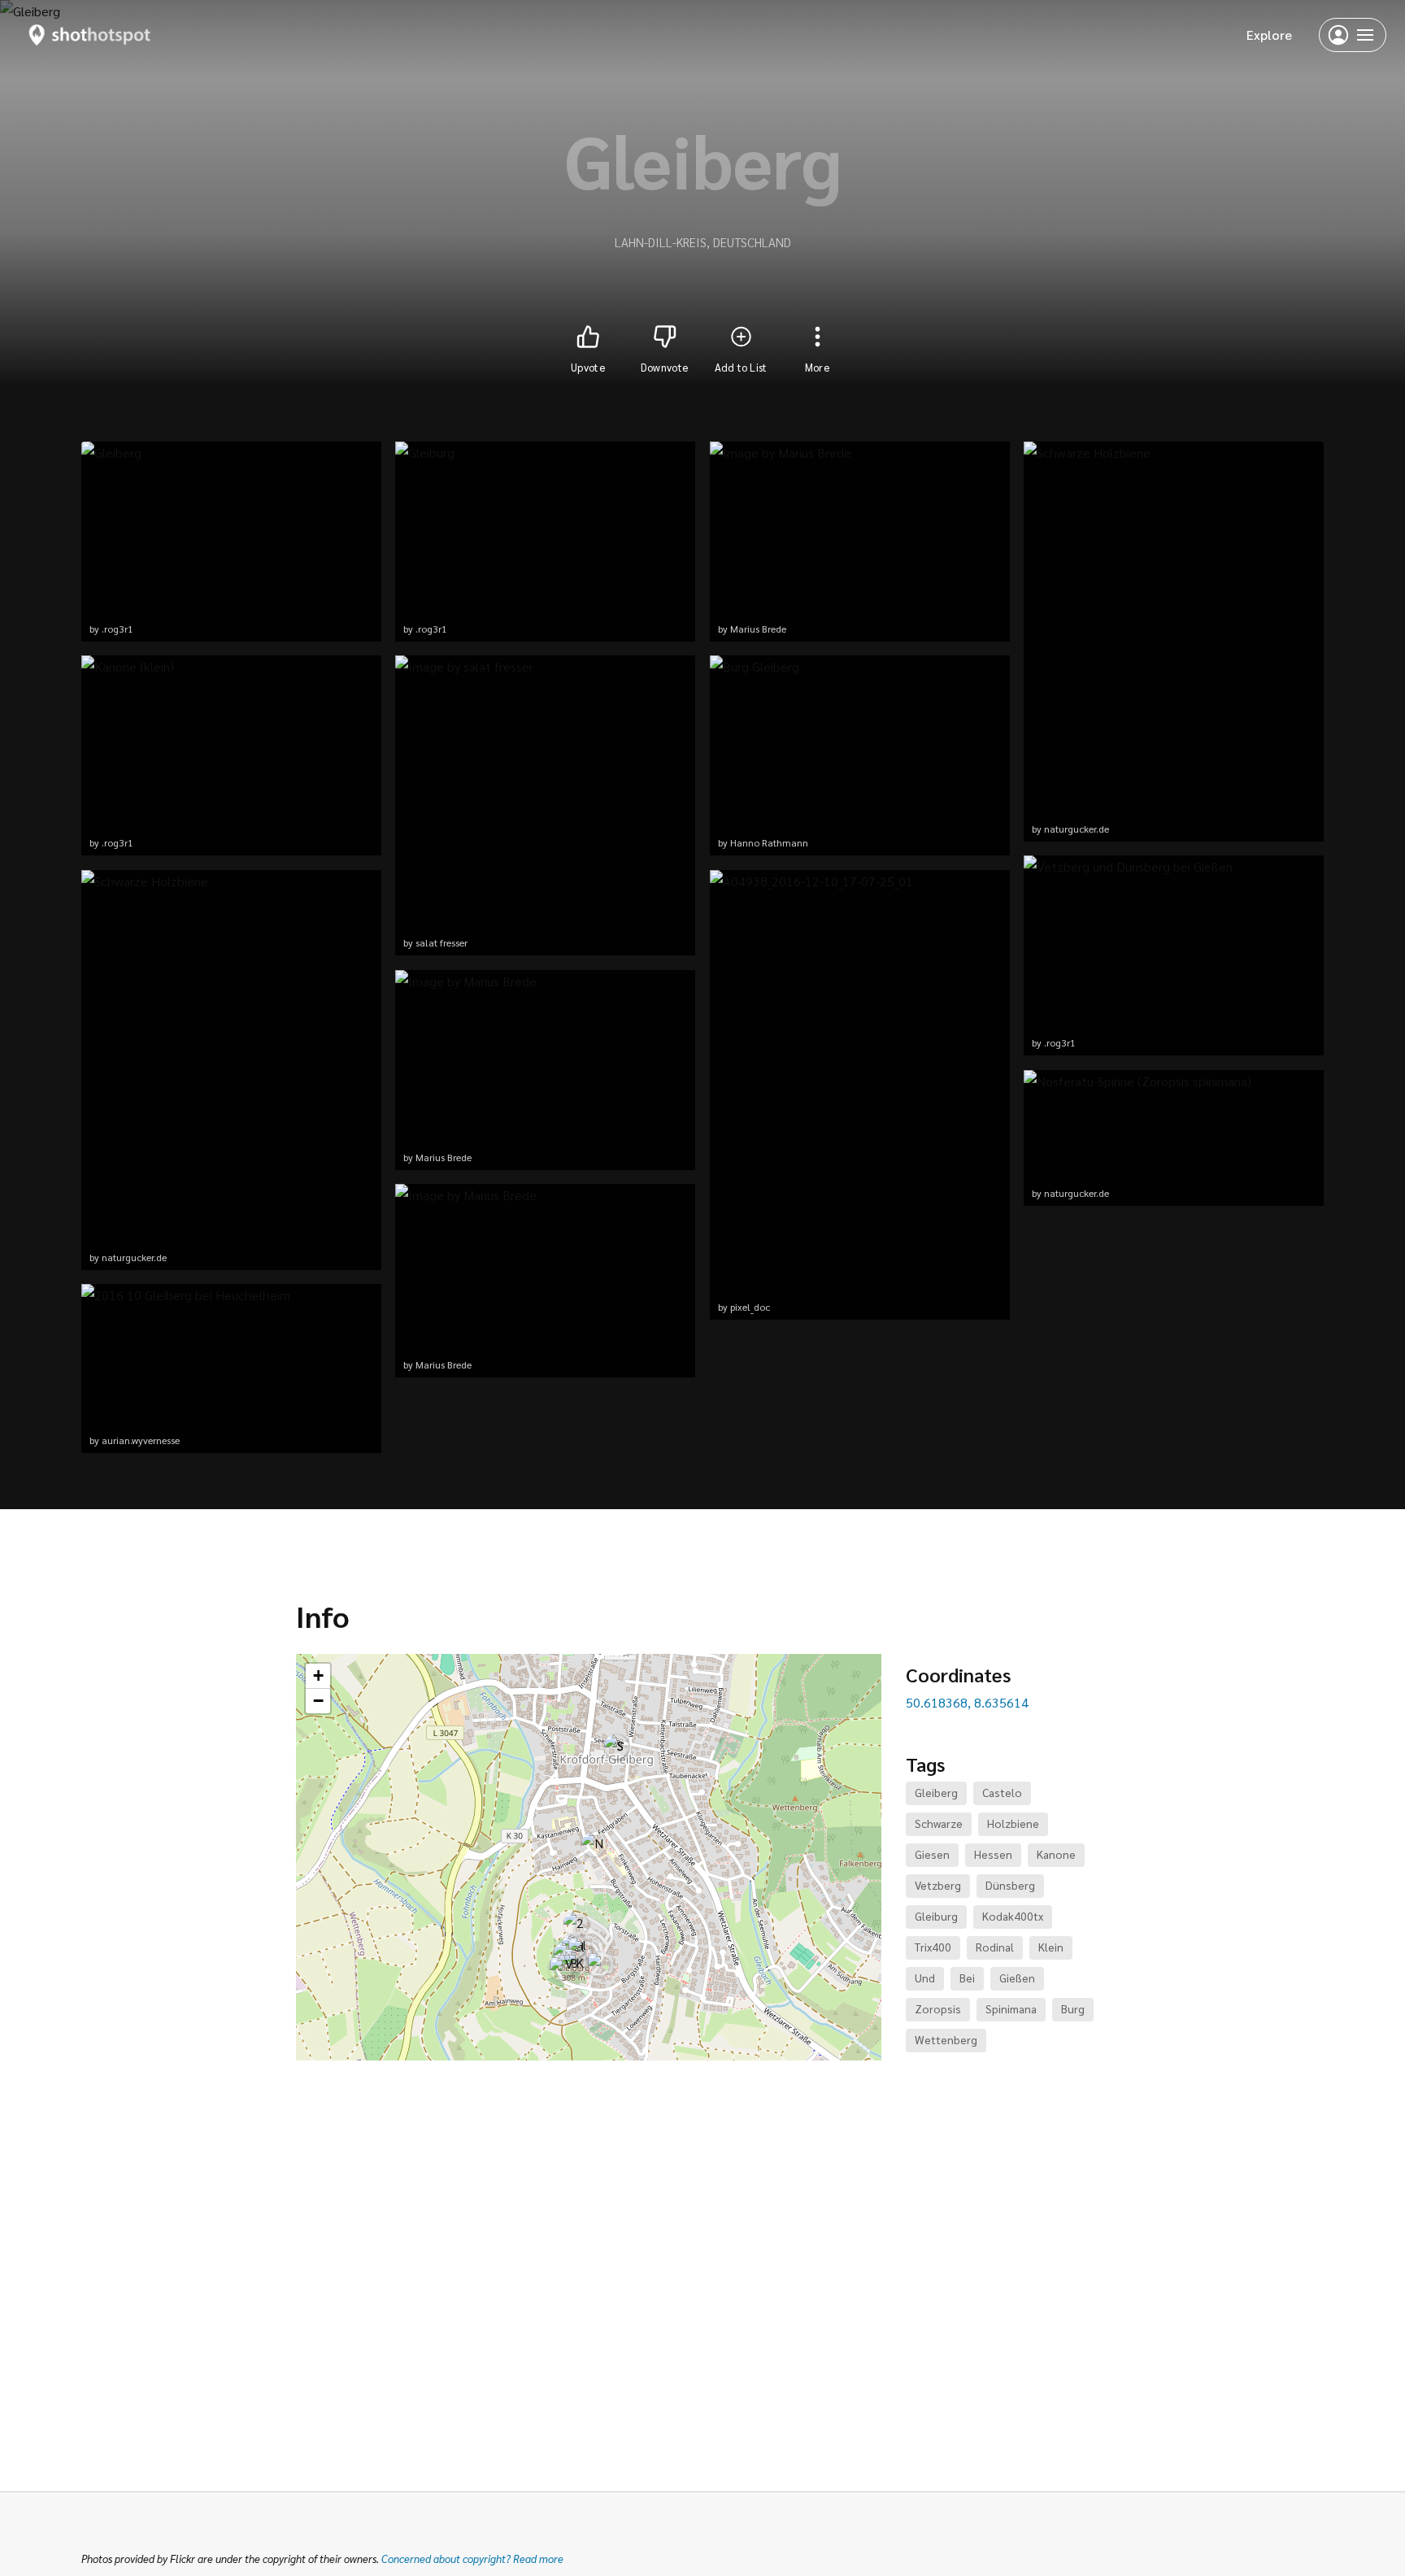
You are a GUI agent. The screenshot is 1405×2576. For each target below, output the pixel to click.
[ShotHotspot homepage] (90, 35)
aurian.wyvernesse (141, 1440)
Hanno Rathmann (769, 842)
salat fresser (442, 942)
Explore (1269, 35)
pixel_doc (750, 1307)
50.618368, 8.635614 (967, 1702)
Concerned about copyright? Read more (472, 2559)
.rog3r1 (117, 629)
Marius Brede (444, 1157)
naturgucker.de (134, 1257)
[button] (576, 1924)
